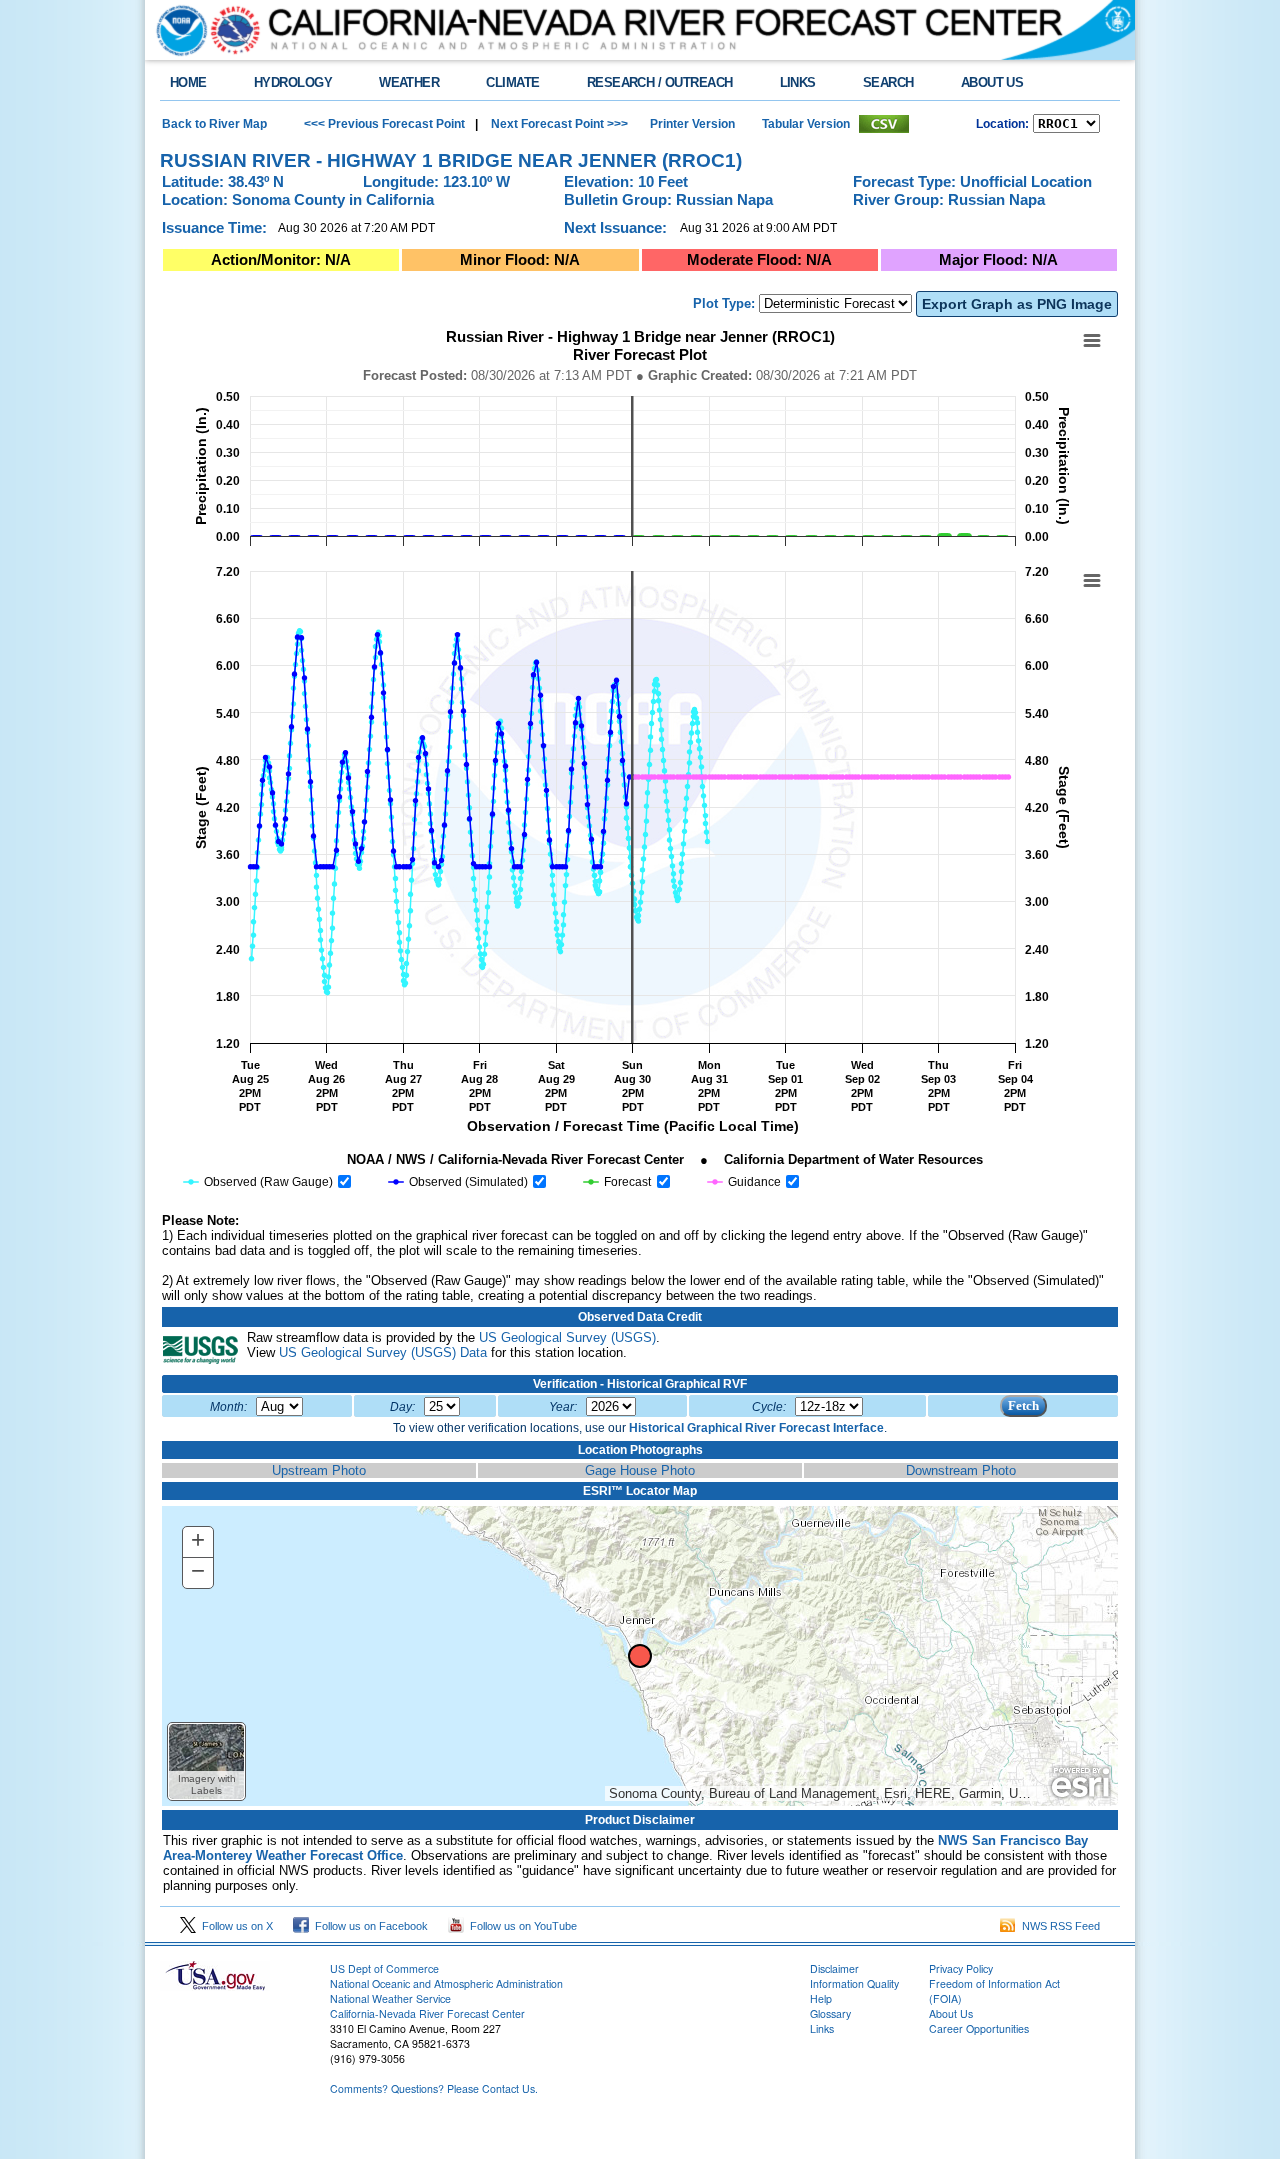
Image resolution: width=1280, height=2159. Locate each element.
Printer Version (692, 124)
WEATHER (409, 82)
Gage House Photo (640, 1470)
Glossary (830, 2013)
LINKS (798, 82)
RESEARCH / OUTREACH (660, 82)
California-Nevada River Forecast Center (427, 2013)
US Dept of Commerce (384, 1968)
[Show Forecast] (618, 1182)
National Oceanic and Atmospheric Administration (446, 1983)
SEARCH (888, 82)
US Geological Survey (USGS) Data (383, 1352)
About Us (951, 2013)
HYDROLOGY (293, 82)
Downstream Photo (961, 1470)
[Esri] (1080, 1783)
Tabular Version (806, 124)
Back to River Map (214, 124)
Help (821, 1998)
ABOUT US (992, 82)
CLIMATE (512, 82)
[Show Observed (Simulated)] (458, 1182)
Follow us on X (234, 1926)
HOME (188, 82)
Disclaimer (834, 1968)
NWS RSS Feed (1058, 1926)
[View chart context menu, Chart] (1092, 581)
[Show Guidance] (744, 1182)
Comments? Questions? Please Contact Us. (434, 2088)
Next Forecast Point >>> (558, 124)
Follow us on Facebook (368, 1926)
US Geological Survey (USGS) (567, 1337)
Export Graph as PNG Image (1017, 304)
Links (822, 2028)
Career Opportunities (979, 2028)
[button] (206, 1761)
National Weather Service (390, 1998)
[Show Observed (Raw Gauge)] (258, 1182)
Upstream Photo (319, 1470)
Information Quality (854, 1983)
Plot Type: (724, 303)
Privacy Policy (961, 1968)
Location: (1002, 124)
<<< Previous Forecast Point (384, 124)
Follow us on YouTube (520, 1926)
